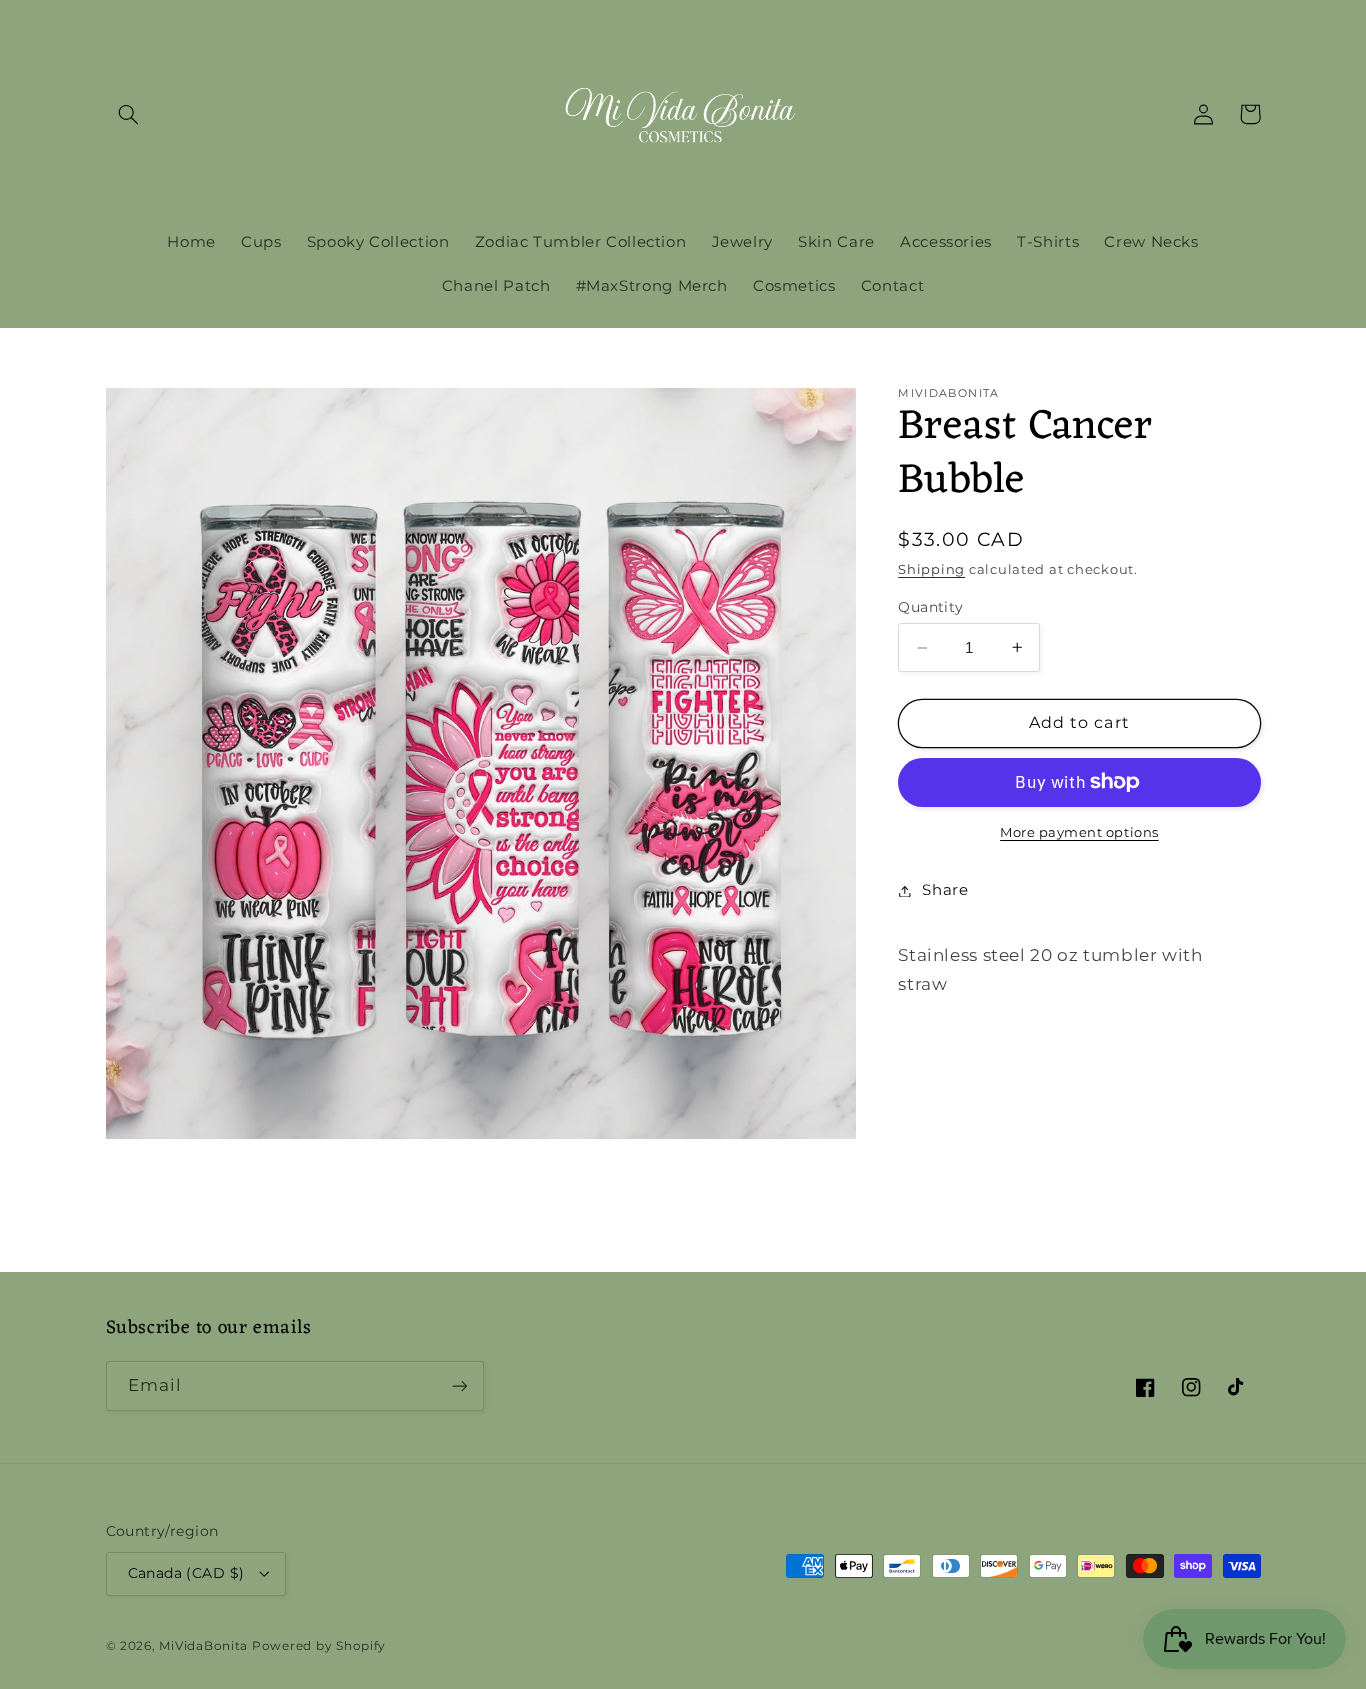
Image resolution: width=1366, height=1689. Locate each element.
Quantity (930, 606)
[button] (129, 114)
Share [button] (945, 890)
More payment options (1079, 831)
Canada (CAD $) (186, 1573)
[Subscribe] (459, 1385)
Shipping (931, 569)
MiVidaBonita (203, 1646)
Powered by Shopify (319, 1646)
